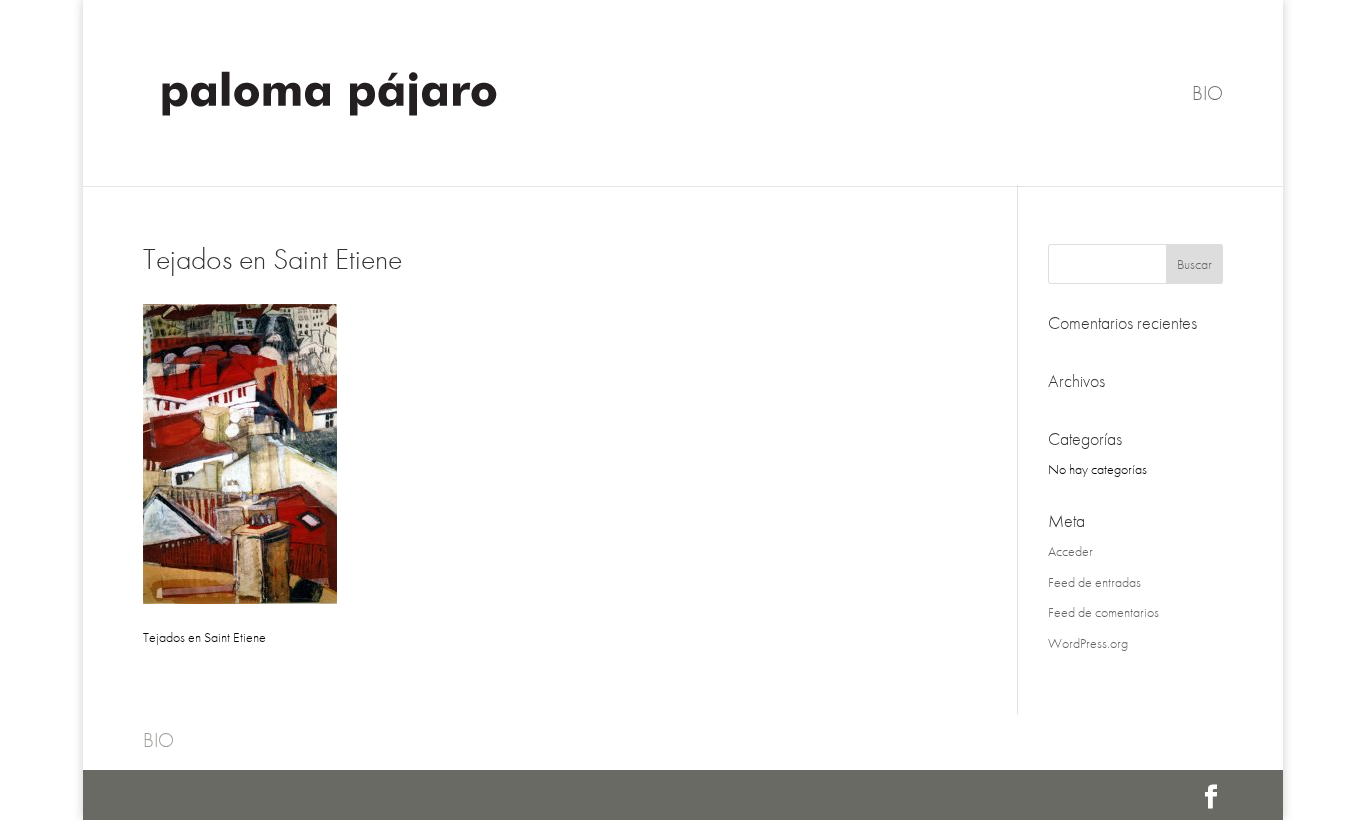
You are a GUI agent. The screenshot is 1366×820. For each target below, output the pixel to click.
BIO (1207, 96)
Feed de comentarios (1103, 612)
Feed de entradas (1094, 582)
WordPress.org (1088, 643)
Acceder (1070, 551)
